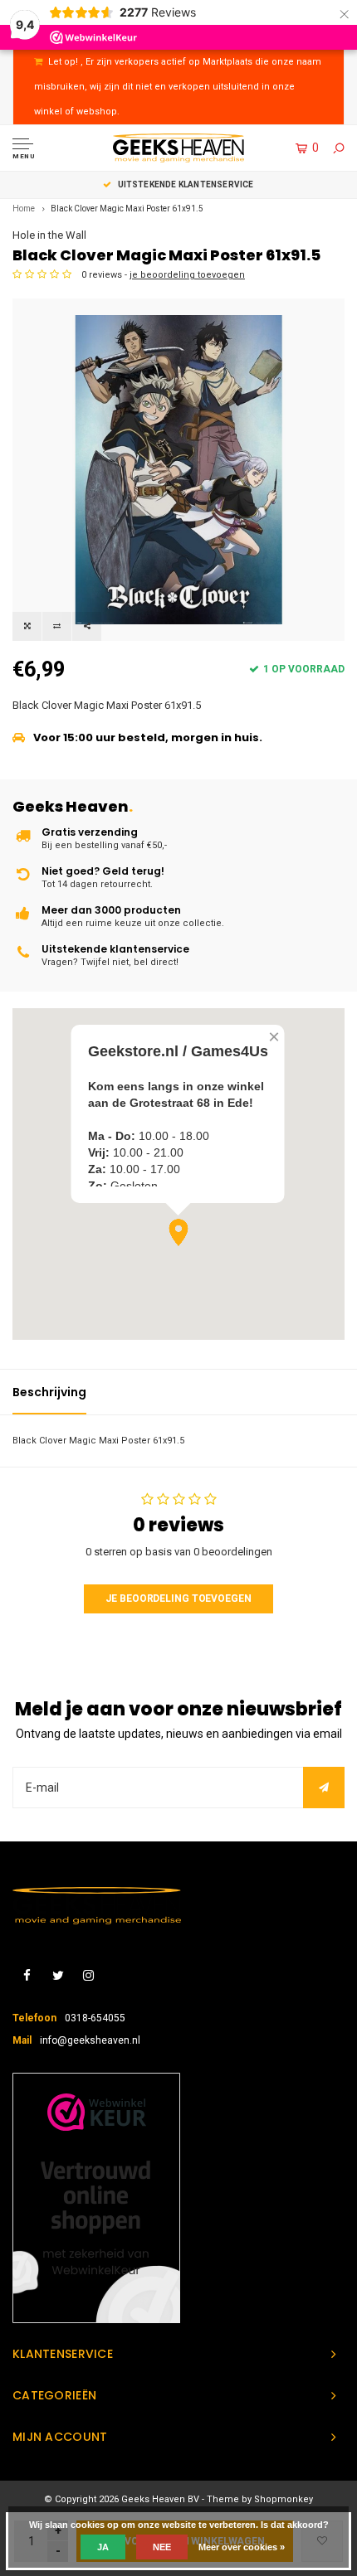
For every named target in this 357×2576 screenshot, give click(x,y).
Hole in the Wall (49, 235)
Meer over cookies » (242, 2547)
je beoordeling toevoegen (187, 275)
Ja (103, 2547)
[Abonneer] (324, 1788)
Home (24, 209)
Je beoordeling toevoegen (178, 1598)
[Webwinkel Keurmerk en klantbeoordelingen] (96, 2198)
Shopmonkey (284, 2499)
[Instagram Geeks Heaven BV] (88, 1976)
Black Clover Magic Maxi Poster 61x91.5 (127, 209)
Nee (162, 2547)
